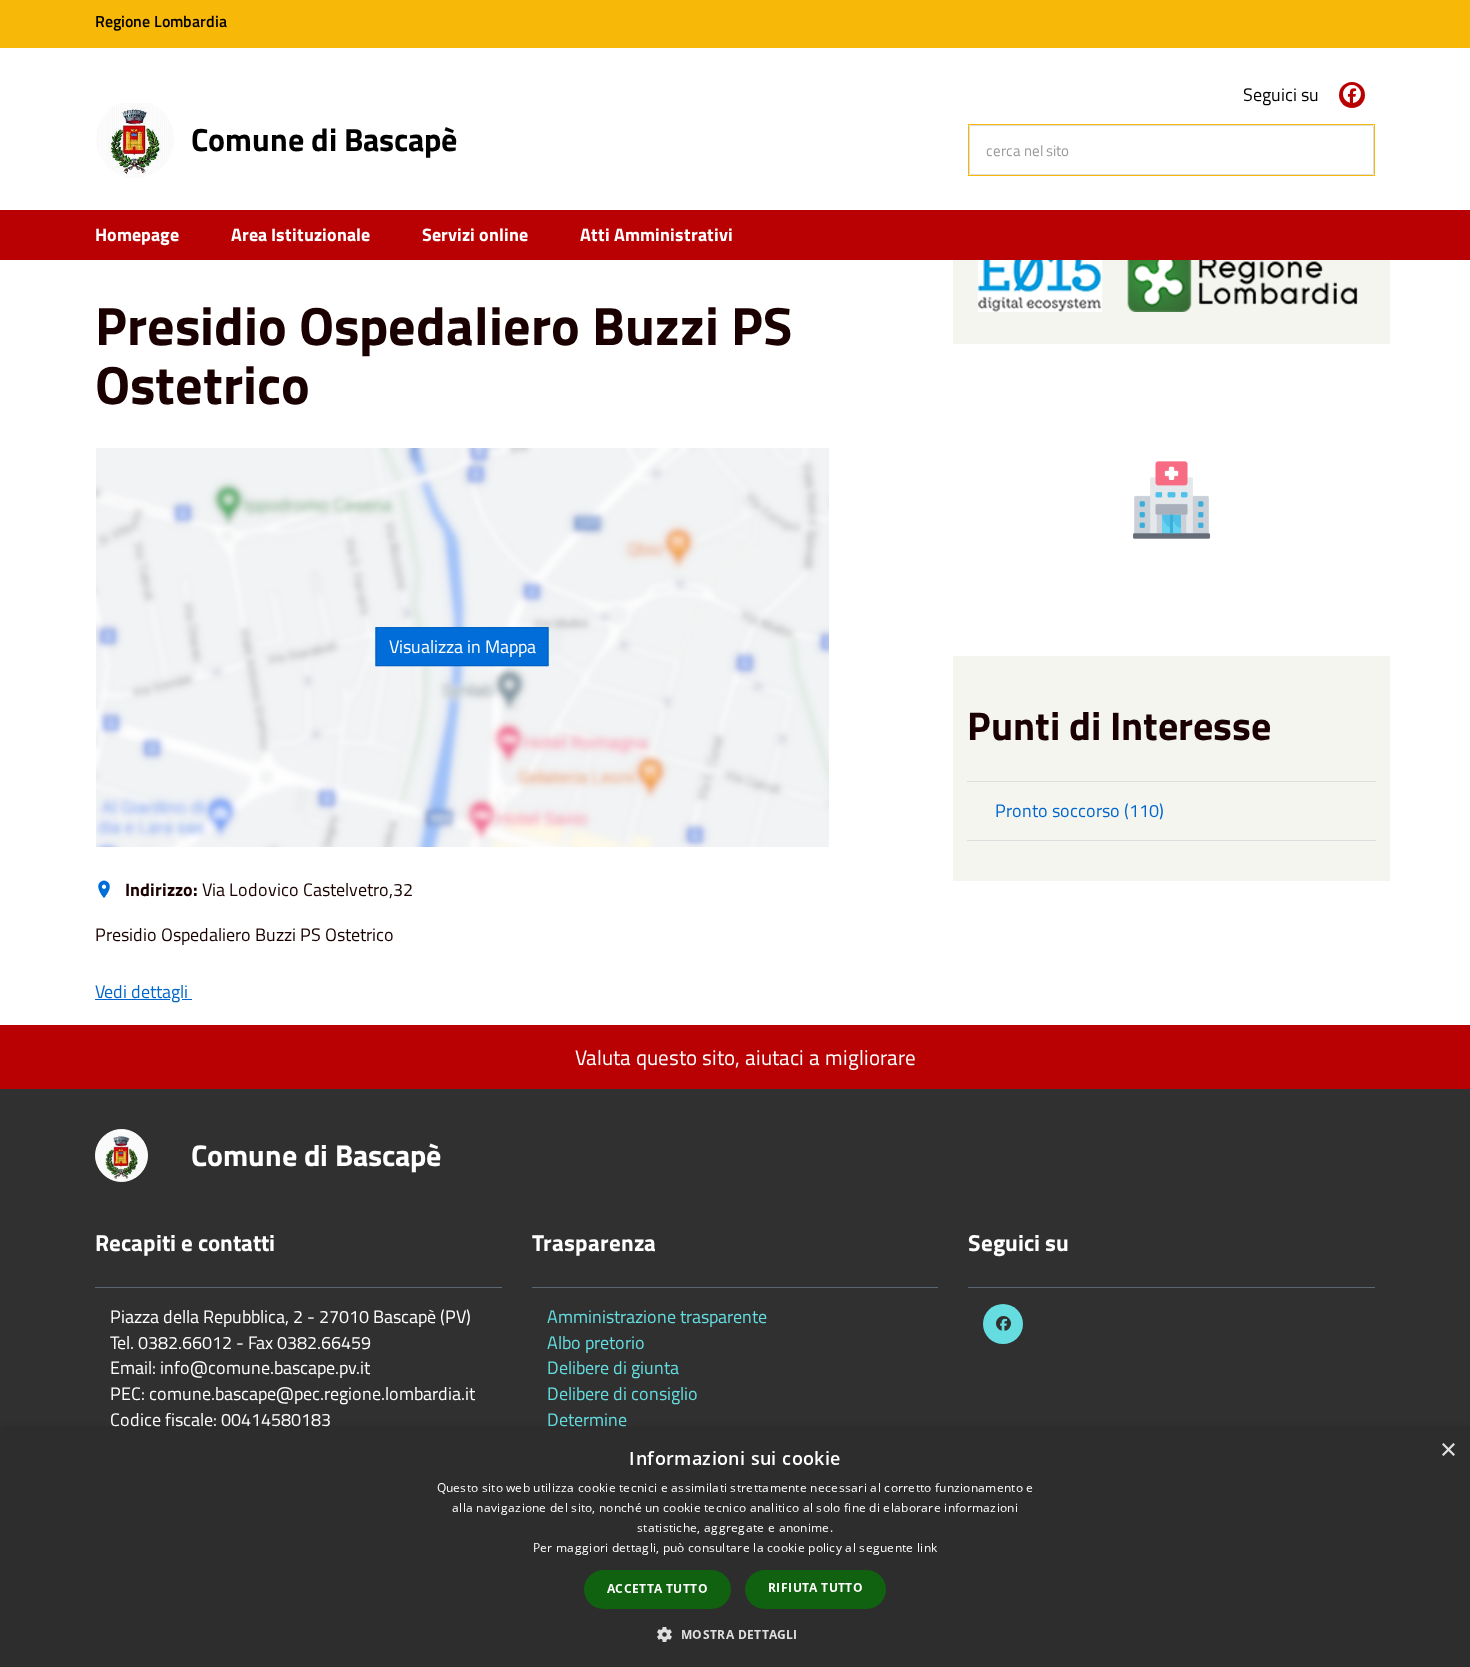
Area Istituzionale (300, 234)
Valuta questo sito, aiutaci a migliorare (743, 1057)
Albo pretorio (596, 1342)
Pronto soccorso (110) (1079, 810)
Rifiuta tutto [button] (815, 1587)
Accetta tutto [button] (657, 1588)
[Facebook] (1352, 95)
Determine (587, 1419)
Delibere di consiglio (622, 1393)
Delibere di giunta (613, 1367)
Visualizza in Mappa (462, 646)
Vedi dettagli (143, 991)
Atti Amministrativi (656, 234)
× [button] (1447, 1450)
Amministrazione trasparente (657, 1316)
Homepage (137, 234)
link (927, 1547)
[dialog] (735, 1548)
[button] (734, 1633)
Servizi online (475, 234)
